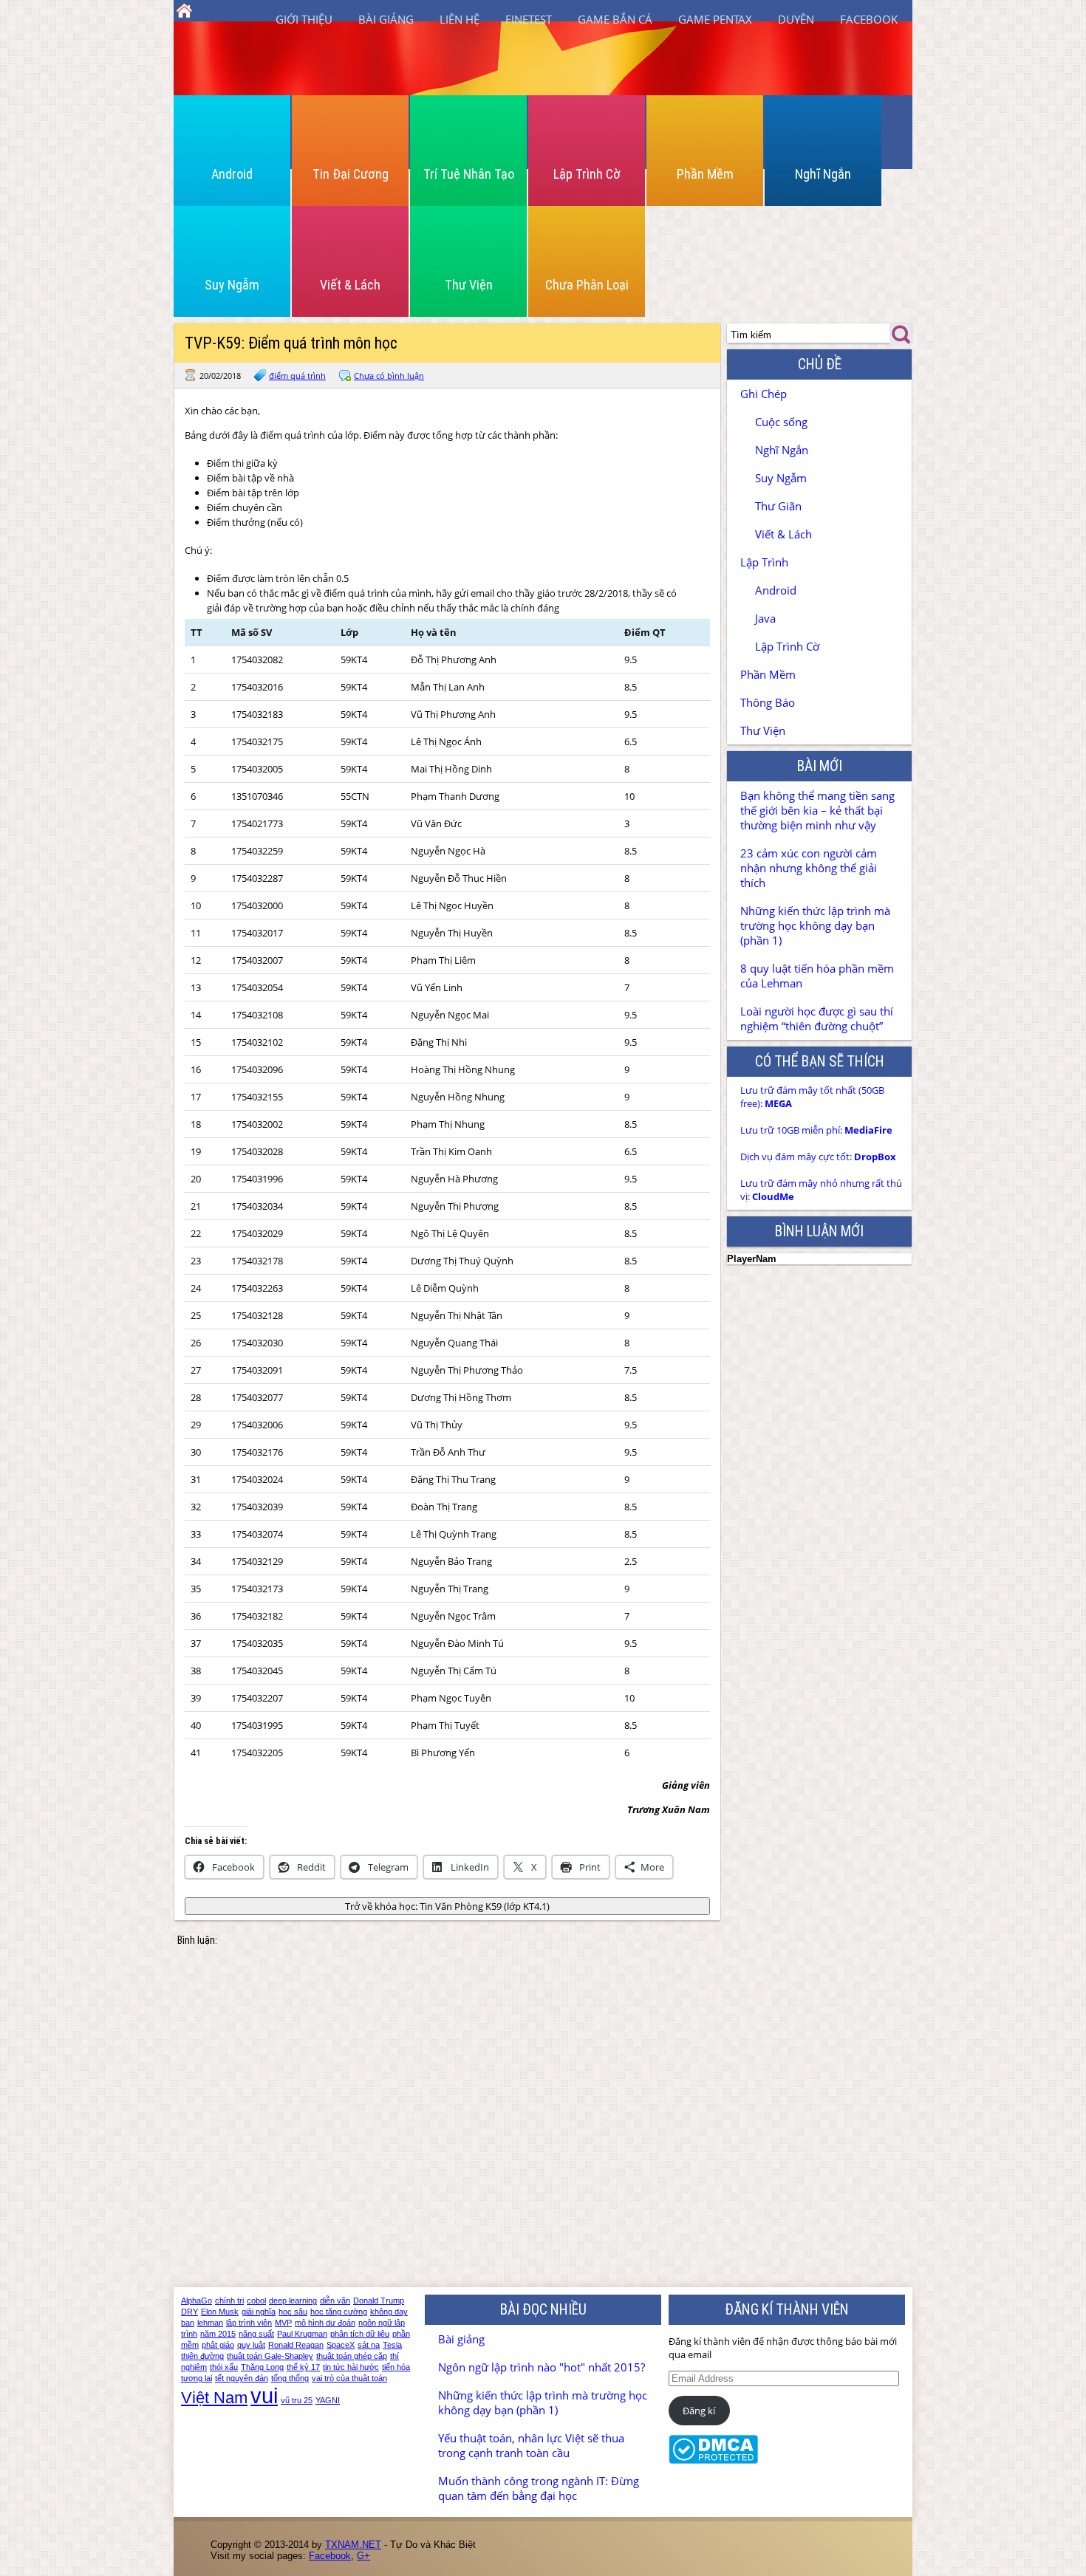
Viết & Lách (350, 285)
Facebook (869, 19)
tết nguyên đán (242, 2378)
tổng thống (290, 2378)
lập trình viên (249, 2323)
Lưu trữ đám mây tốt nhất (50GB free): (812, 1097)
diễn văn (335, 2301)
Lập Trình (764, 562)
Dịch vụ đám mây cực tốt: (818, 1157)
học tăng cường (339, 2312)
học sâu (293, 2312)
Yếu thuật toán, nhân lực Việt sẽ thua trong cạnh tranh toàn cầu (531, 2445)
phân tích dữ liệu (360, 2334)
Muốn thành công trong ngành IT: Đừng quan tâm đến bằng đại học (539, 2488)
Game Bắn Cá (615, 19)
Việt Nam (214, 2398)
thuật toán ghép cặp (352, 2356)
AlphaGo (197, 2301)
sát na (369, 2345)
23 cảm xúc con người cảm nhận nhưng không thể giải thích (809, 868)
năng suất (256, 2334)
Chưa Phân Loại (587, 285)
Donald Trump (379, 2301)
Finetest (529, 19)
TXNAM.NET (353, 2545)
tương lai (197, 2378)
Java (765, 618)
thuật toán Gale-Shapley (270, 2356)
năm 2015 (218, 2334)
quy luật (251, 2345)
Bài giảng (386, 19)
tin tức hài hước (351, 2367)
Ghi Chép (764, 394)
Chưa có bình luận (389, 376)
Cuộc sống (781, 422)
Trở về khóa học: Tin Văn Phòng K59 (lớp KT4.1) (447, 1906)
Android (232, 174)
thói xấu (224, 2367)
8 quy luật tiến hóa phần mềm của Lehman (817, 976)
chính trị (229, 2301)
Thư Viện (469, 285)
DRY (189, 2312)
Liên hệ (460, 19)
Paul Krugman (302, 2334)
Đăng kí (699, 2411)
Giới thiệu (304, 19)
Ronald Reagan (296, 2345)
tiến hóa (396, 2367)
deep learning (293, 2301)
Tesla (392, 2345)
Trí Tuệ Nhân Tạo (469, 174)
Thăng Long (262, 2367)
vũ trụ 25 (297, 2400)
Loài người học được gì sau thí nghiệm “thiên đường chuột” (817, 1018)
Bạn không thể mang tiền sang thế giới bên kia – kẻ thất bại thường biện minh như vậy (817, 810)
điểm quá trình (297, 376)
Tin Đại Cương (351, 174)
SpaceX (341, 2345)
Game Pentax (715, 19)
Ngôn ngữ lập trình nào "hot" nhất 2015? (542, 2367)
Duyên (796, 19)
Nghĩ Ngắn (823, 174)
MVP (283, 2323)
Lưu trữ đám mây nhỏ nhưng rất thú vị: (821, 1190)
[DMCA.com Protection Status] (713, 2460)
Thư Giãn (778, 506)
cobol (256, 2301)
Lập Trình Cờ (587, 174)
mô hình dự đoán (325, 2323)
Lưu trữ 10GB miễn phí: (816, 1130)
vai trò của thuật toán (349, 2378)
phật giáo (218, 2345)
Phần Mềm (705, 174)
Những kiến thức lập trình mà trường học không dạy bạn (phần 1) (815, 925)
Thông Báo (768, 702)
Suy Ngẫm (232, 285)
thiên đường (202, 2356)
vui (264, 2395)
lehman (210, 2323)
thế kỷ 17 (303, 2367)
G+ (363, 2556)
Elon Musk (220, 2312)
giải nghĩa (259, 2312)
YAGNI (328, 2400)
